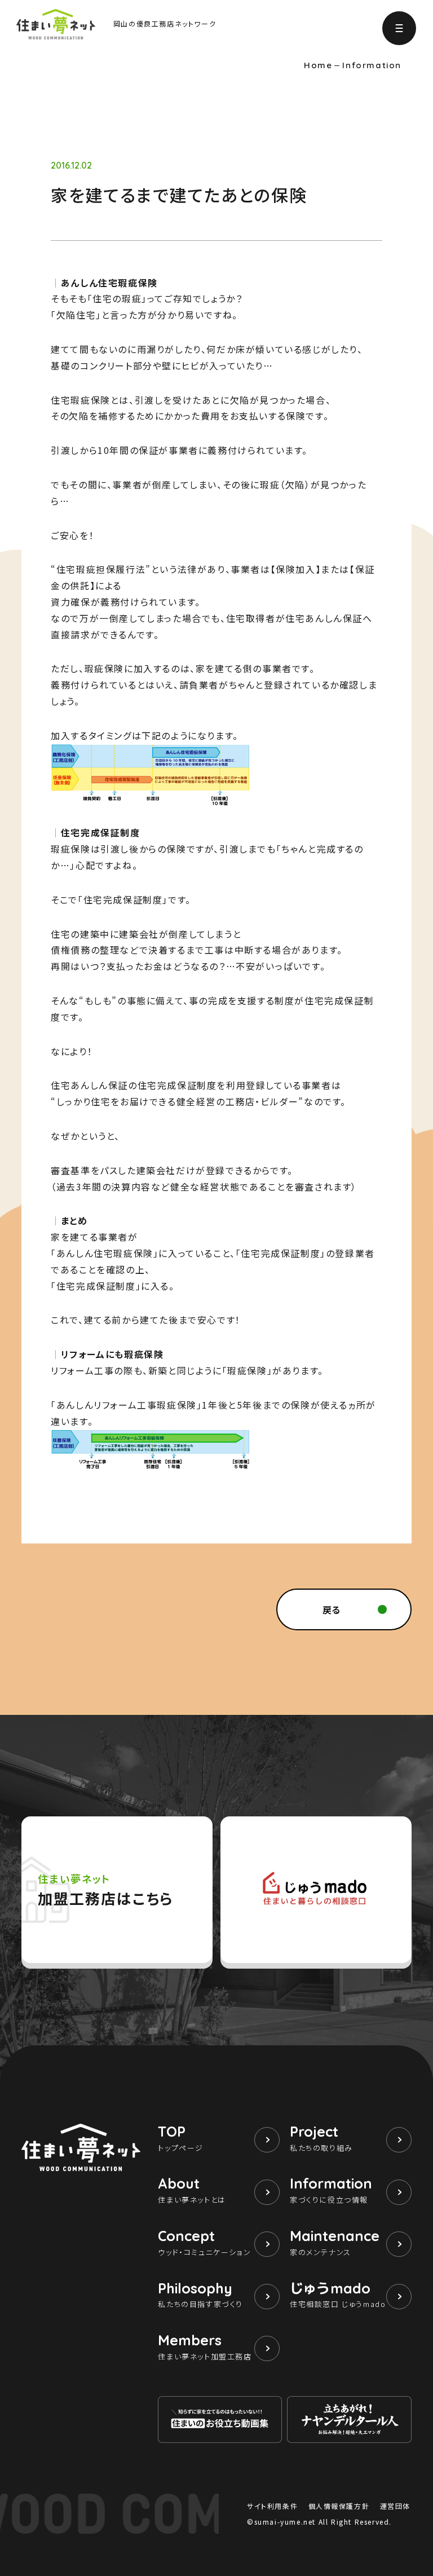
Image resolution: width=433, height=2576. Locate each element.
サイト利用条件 (272, 2506)
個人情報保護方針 (339, 2506)
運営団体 (395, 2506)
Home (318, 65)
